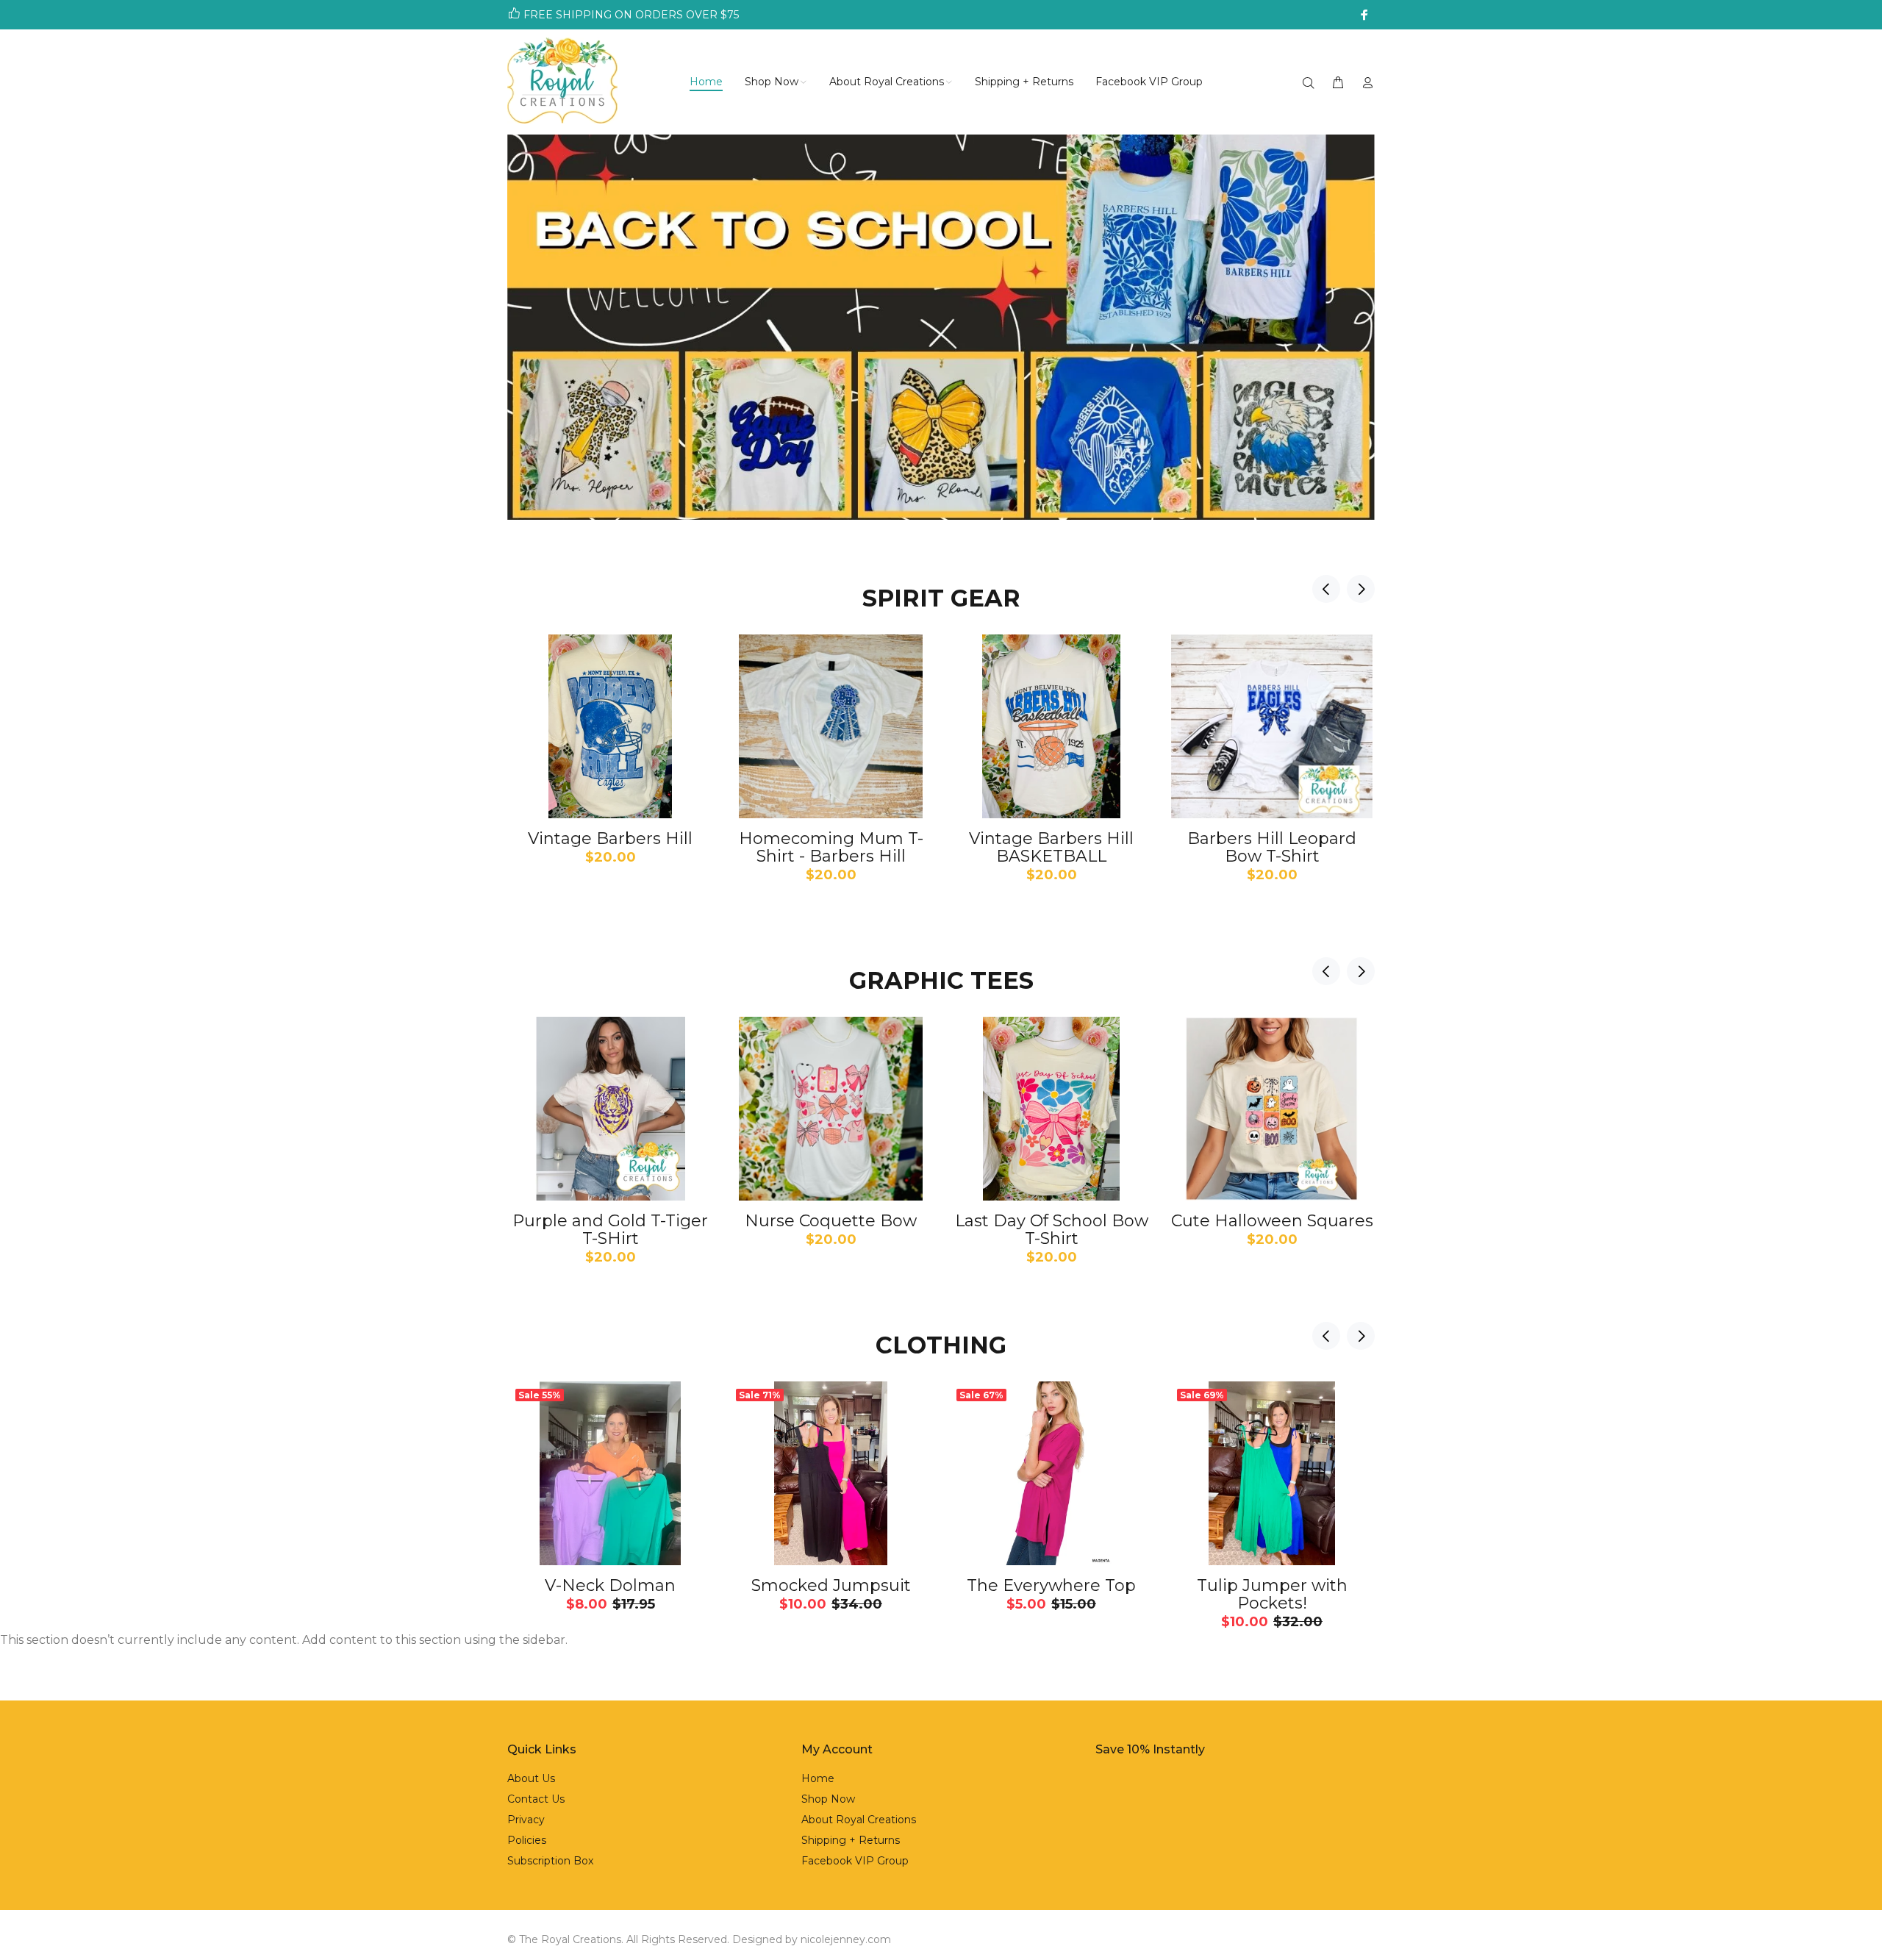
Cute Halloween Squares (1272, 1221)
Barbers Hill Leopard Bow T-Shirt (1272, 847)
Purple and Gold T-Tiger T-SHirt (610, 1230)
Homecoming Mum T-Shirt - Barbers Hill (831, 847)
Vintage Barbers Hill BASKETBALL (1051, 847)
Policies (527, 1840)
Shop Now (828, 1799)
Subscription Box (550, 1861)
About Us (531, 1778)
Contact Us (536, 1799)
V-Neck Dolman (610, 1585)
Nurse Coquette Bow (831, 1221)
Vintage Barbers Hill (610, 838)
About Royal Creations (859, 1820)
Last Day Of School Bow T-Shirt (1052, 1230)
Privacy (526, 1820)
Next (1361, 589)
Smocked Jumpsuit (831, 1585)
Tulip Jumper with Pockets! (1272, 1594)
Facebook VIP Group (855, 1861)
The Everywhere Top (1051, 1585)
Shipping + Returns (851, 1840)
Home (818, 1778)
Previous (1326, 589)
